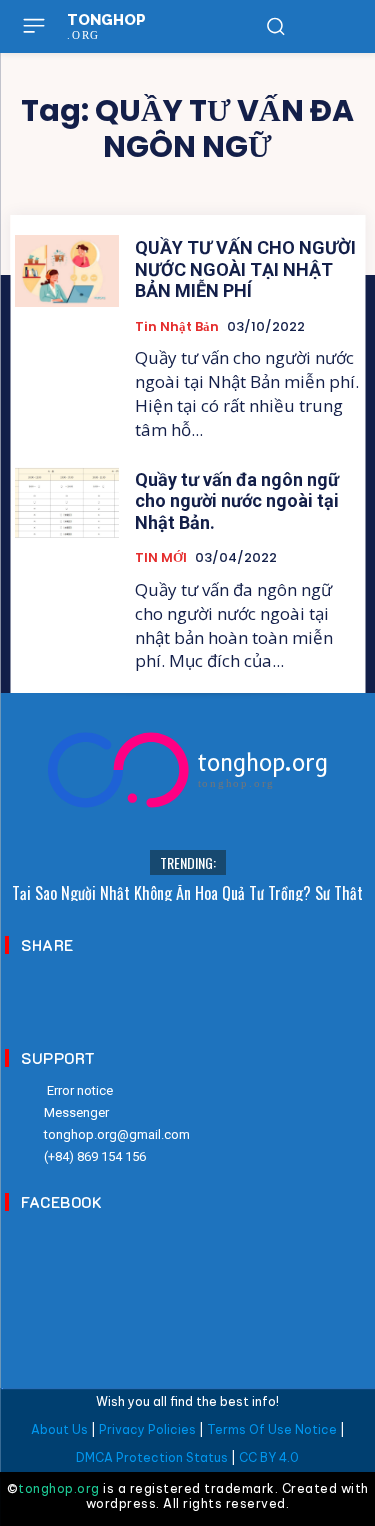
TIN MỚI (161, 558)
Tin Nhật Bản (177, 327)
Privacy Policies (147, 1429)
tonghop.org (59, 1488)
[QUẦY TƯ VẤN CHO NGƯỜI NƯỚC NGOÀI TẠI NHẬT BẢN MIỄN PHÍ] (66, 271)
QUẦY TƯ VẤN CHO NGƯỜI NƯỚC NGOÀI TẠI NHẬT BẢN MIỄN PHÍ (245, 269)
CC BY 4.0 (269, 1457)
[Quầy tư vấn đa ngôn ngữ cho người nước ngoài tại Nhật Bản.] (66, 503)
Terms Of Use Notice (272, 1429)
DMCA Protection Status (152, 1457)
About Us (59, 1429)
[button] (275, 26)
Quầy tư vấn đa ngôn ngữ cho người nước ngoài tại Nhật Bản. (237, 501)
